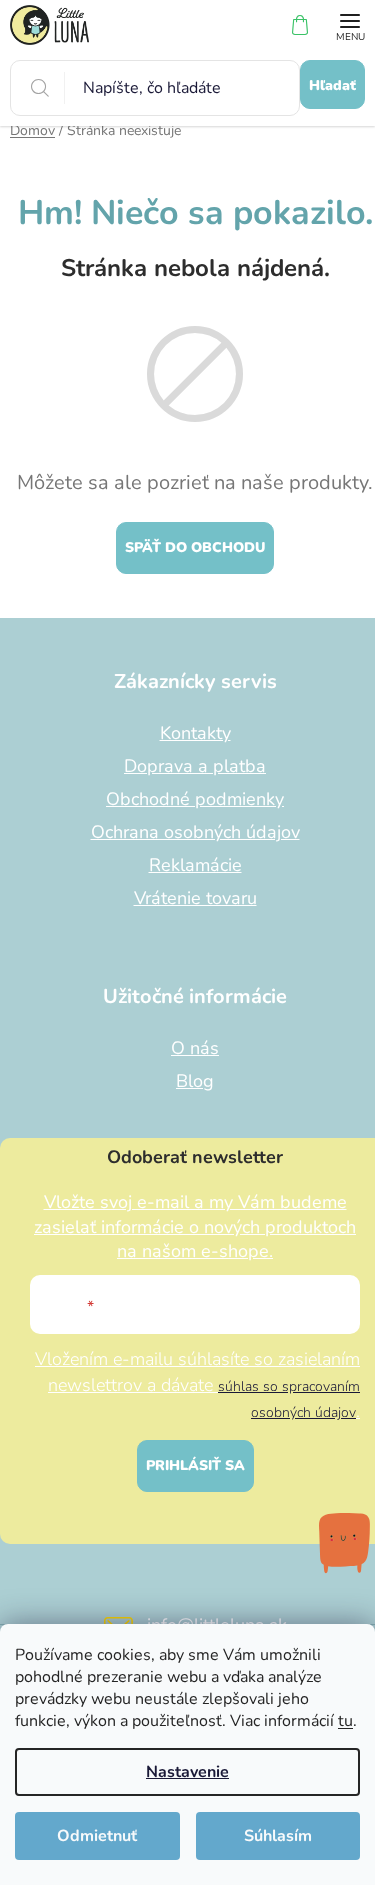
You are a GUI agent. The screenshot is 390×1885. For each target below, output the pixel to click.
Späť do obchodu (195, 547)
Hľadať (332, 85)
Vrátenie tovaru (195, 898)
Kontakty (195, 733)
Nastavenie (187, 1772)
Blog (195, 1081)
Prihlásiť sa (195, 1465)
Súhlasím (278, 1836)
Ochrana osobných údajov (195, 832)
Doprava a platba (195, 766)
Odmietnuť (97, 1836)
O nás (195, 1048)
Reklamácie (195, 865)
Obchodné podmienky (195, 799)
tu (345, 1721)
